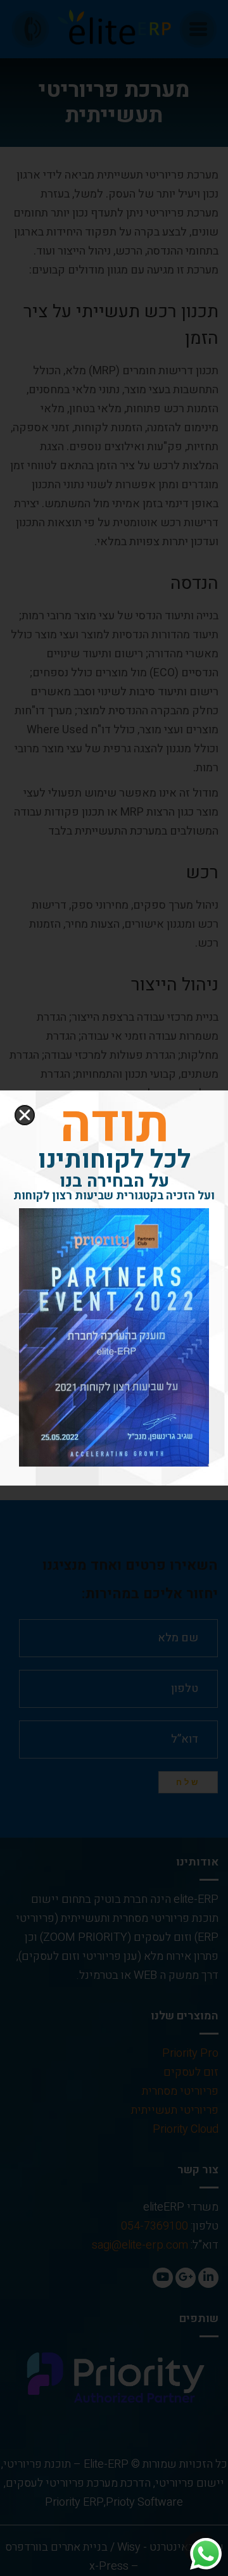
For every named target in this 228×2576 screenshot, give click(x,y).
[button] (25, 1115)
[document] (114, 1288)
